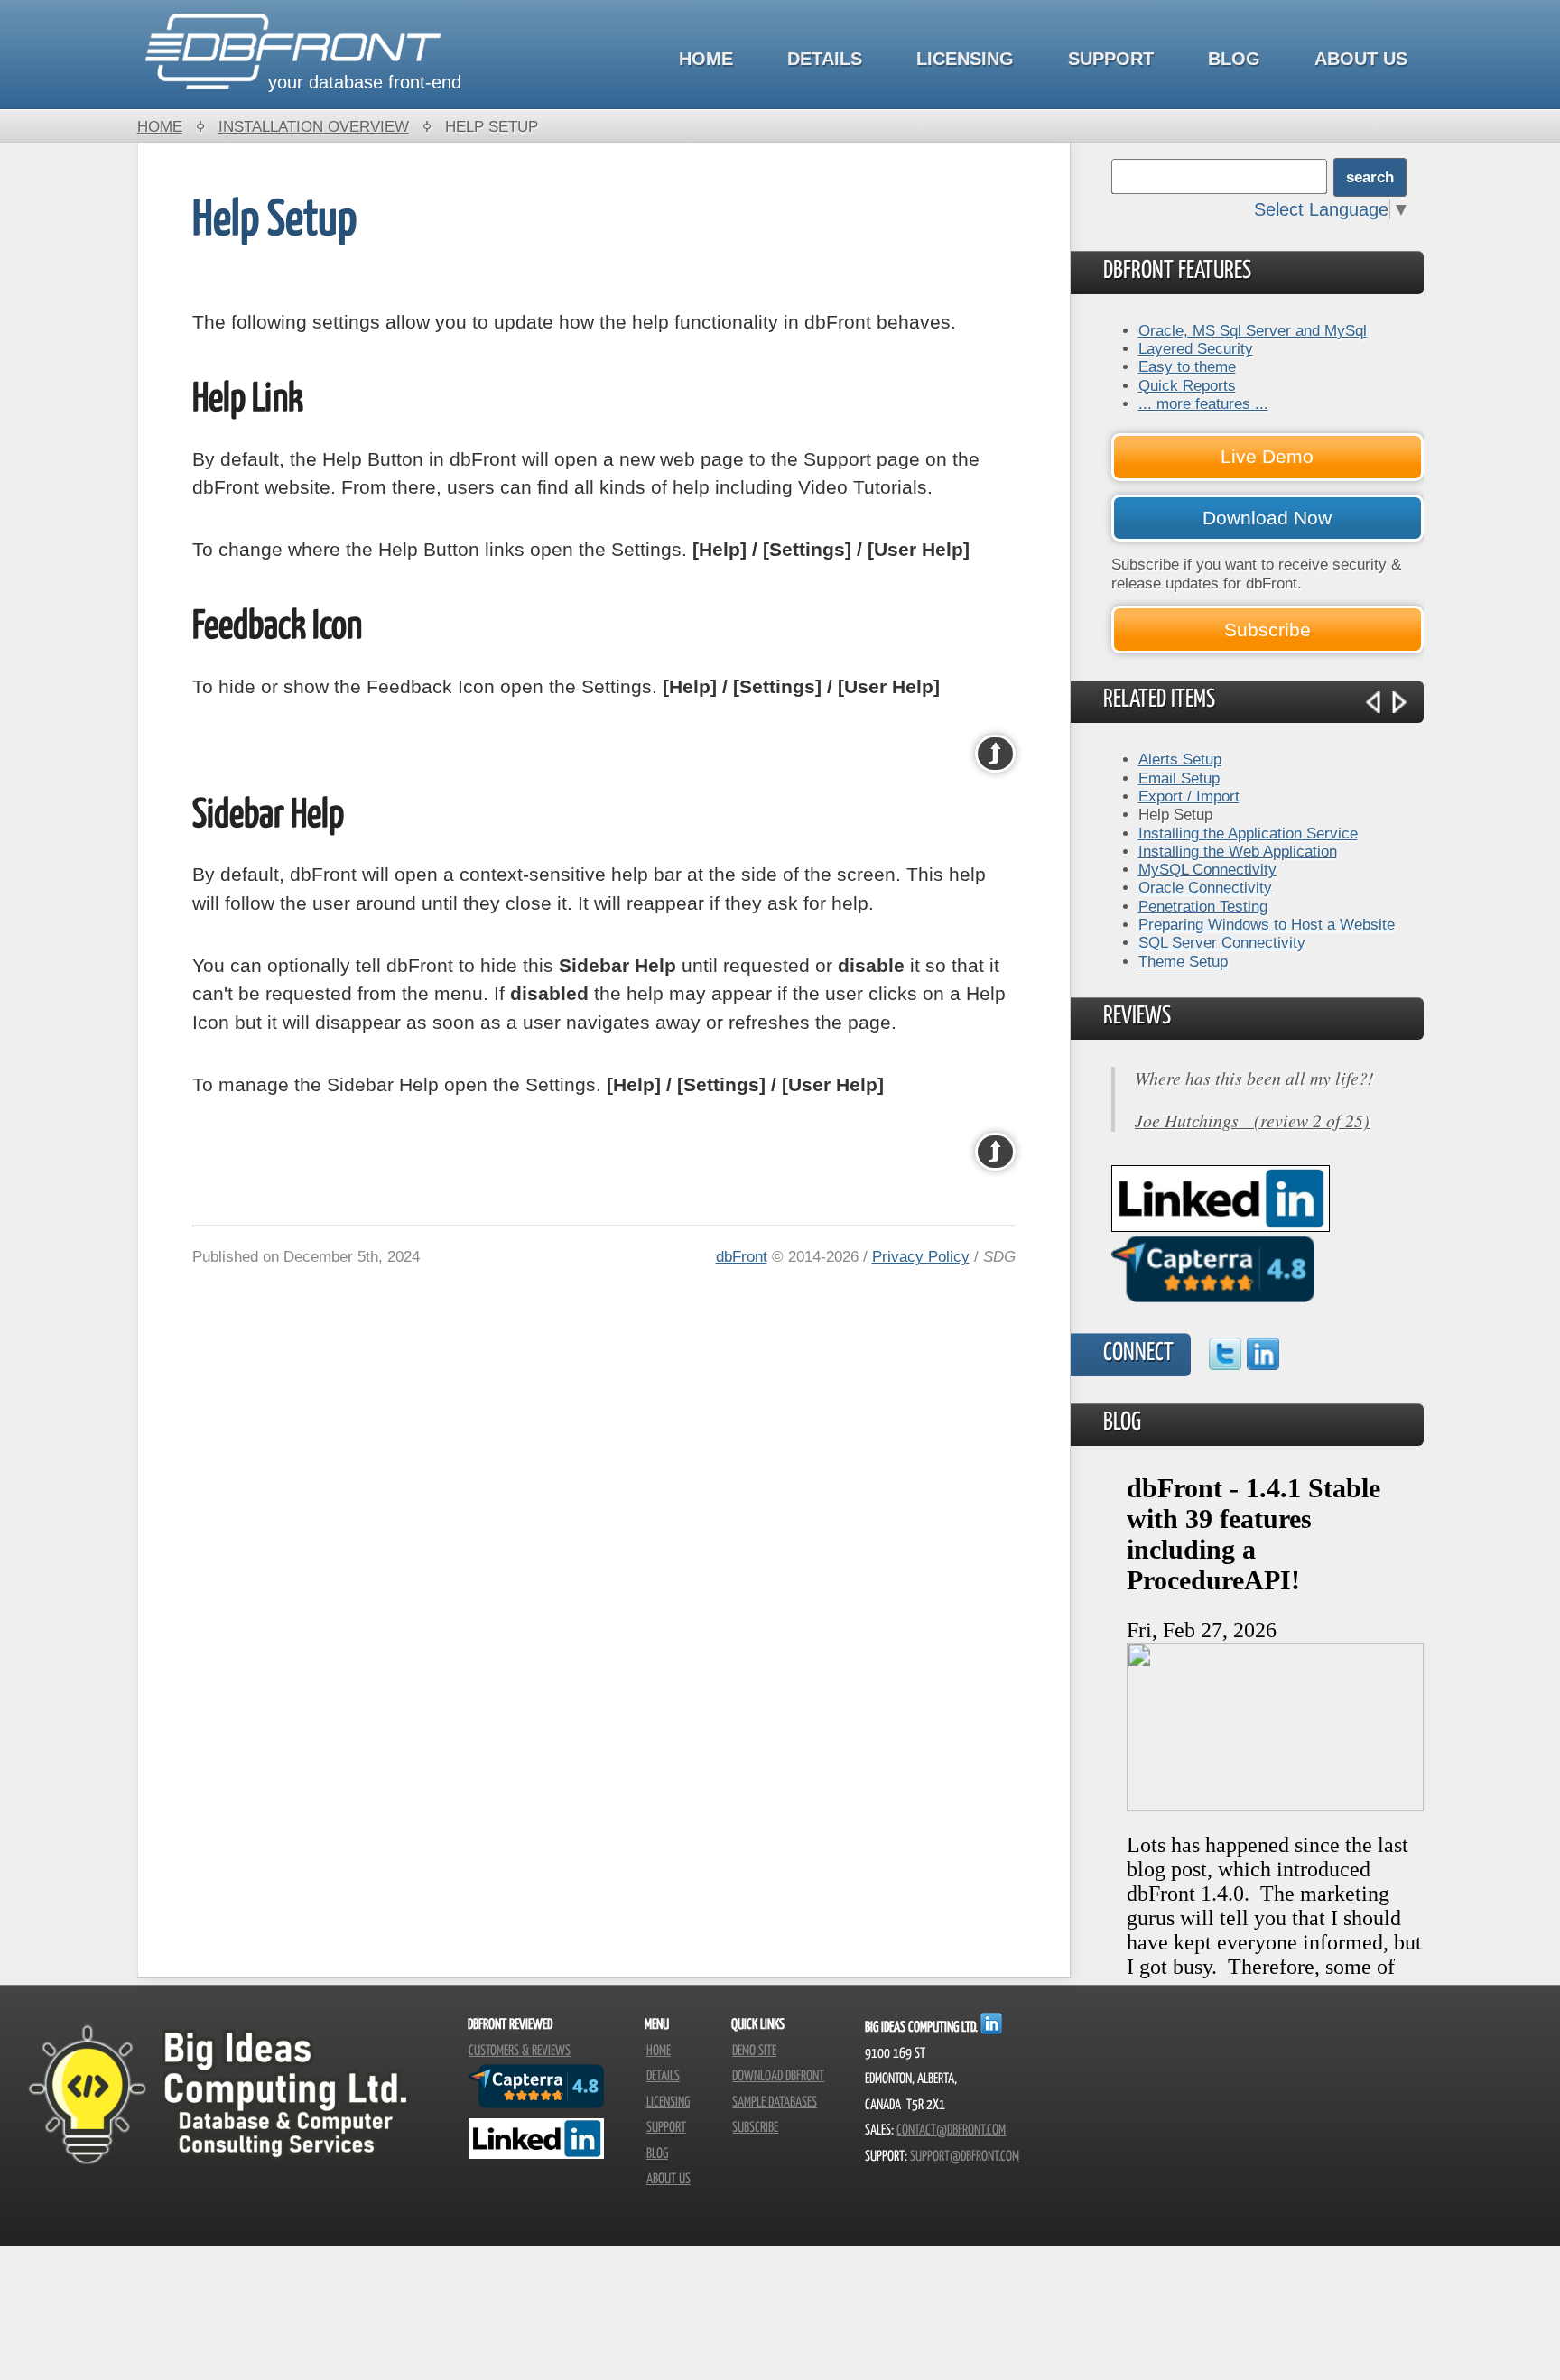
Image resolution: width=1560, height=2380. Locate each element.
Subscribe (1267, 630)
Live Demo (1267, 456)
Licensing (965, 59)
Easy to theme (1187, 366)
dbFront (742, 1256)
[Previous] (1373, 702)
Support (1111, 59)
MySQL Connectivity (1207, 869)
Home (706, 59)
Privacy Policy (921, 1256)
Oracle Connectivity (1205, 887)
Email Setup (1179, 778)
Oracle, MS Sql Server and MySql (1253, 330)
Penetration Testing (1203, 906)
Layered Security (1196, 348)
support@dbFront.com (965, 2157)
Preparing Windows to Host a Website (1267, 924)
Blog (1234, 59)
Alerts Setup (1180, 759)
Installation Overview (314, 126)
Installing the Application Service (1248, 833)
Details (825, 59)
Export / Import (1189, 796)
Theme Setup (1183, 961)
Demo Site (754, 2051)
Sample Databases (775, 2102)
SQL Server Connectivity (1222, 942)
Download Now (1267, 518)
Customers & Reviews (520, 2051)
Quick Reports (1187, 385)
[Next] (1399, 702)
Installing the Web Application (1238, 851)
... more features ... (1203, 403)
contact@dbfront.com (951, 2130)
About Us (1361, 59)
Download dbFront (778, 2076)
